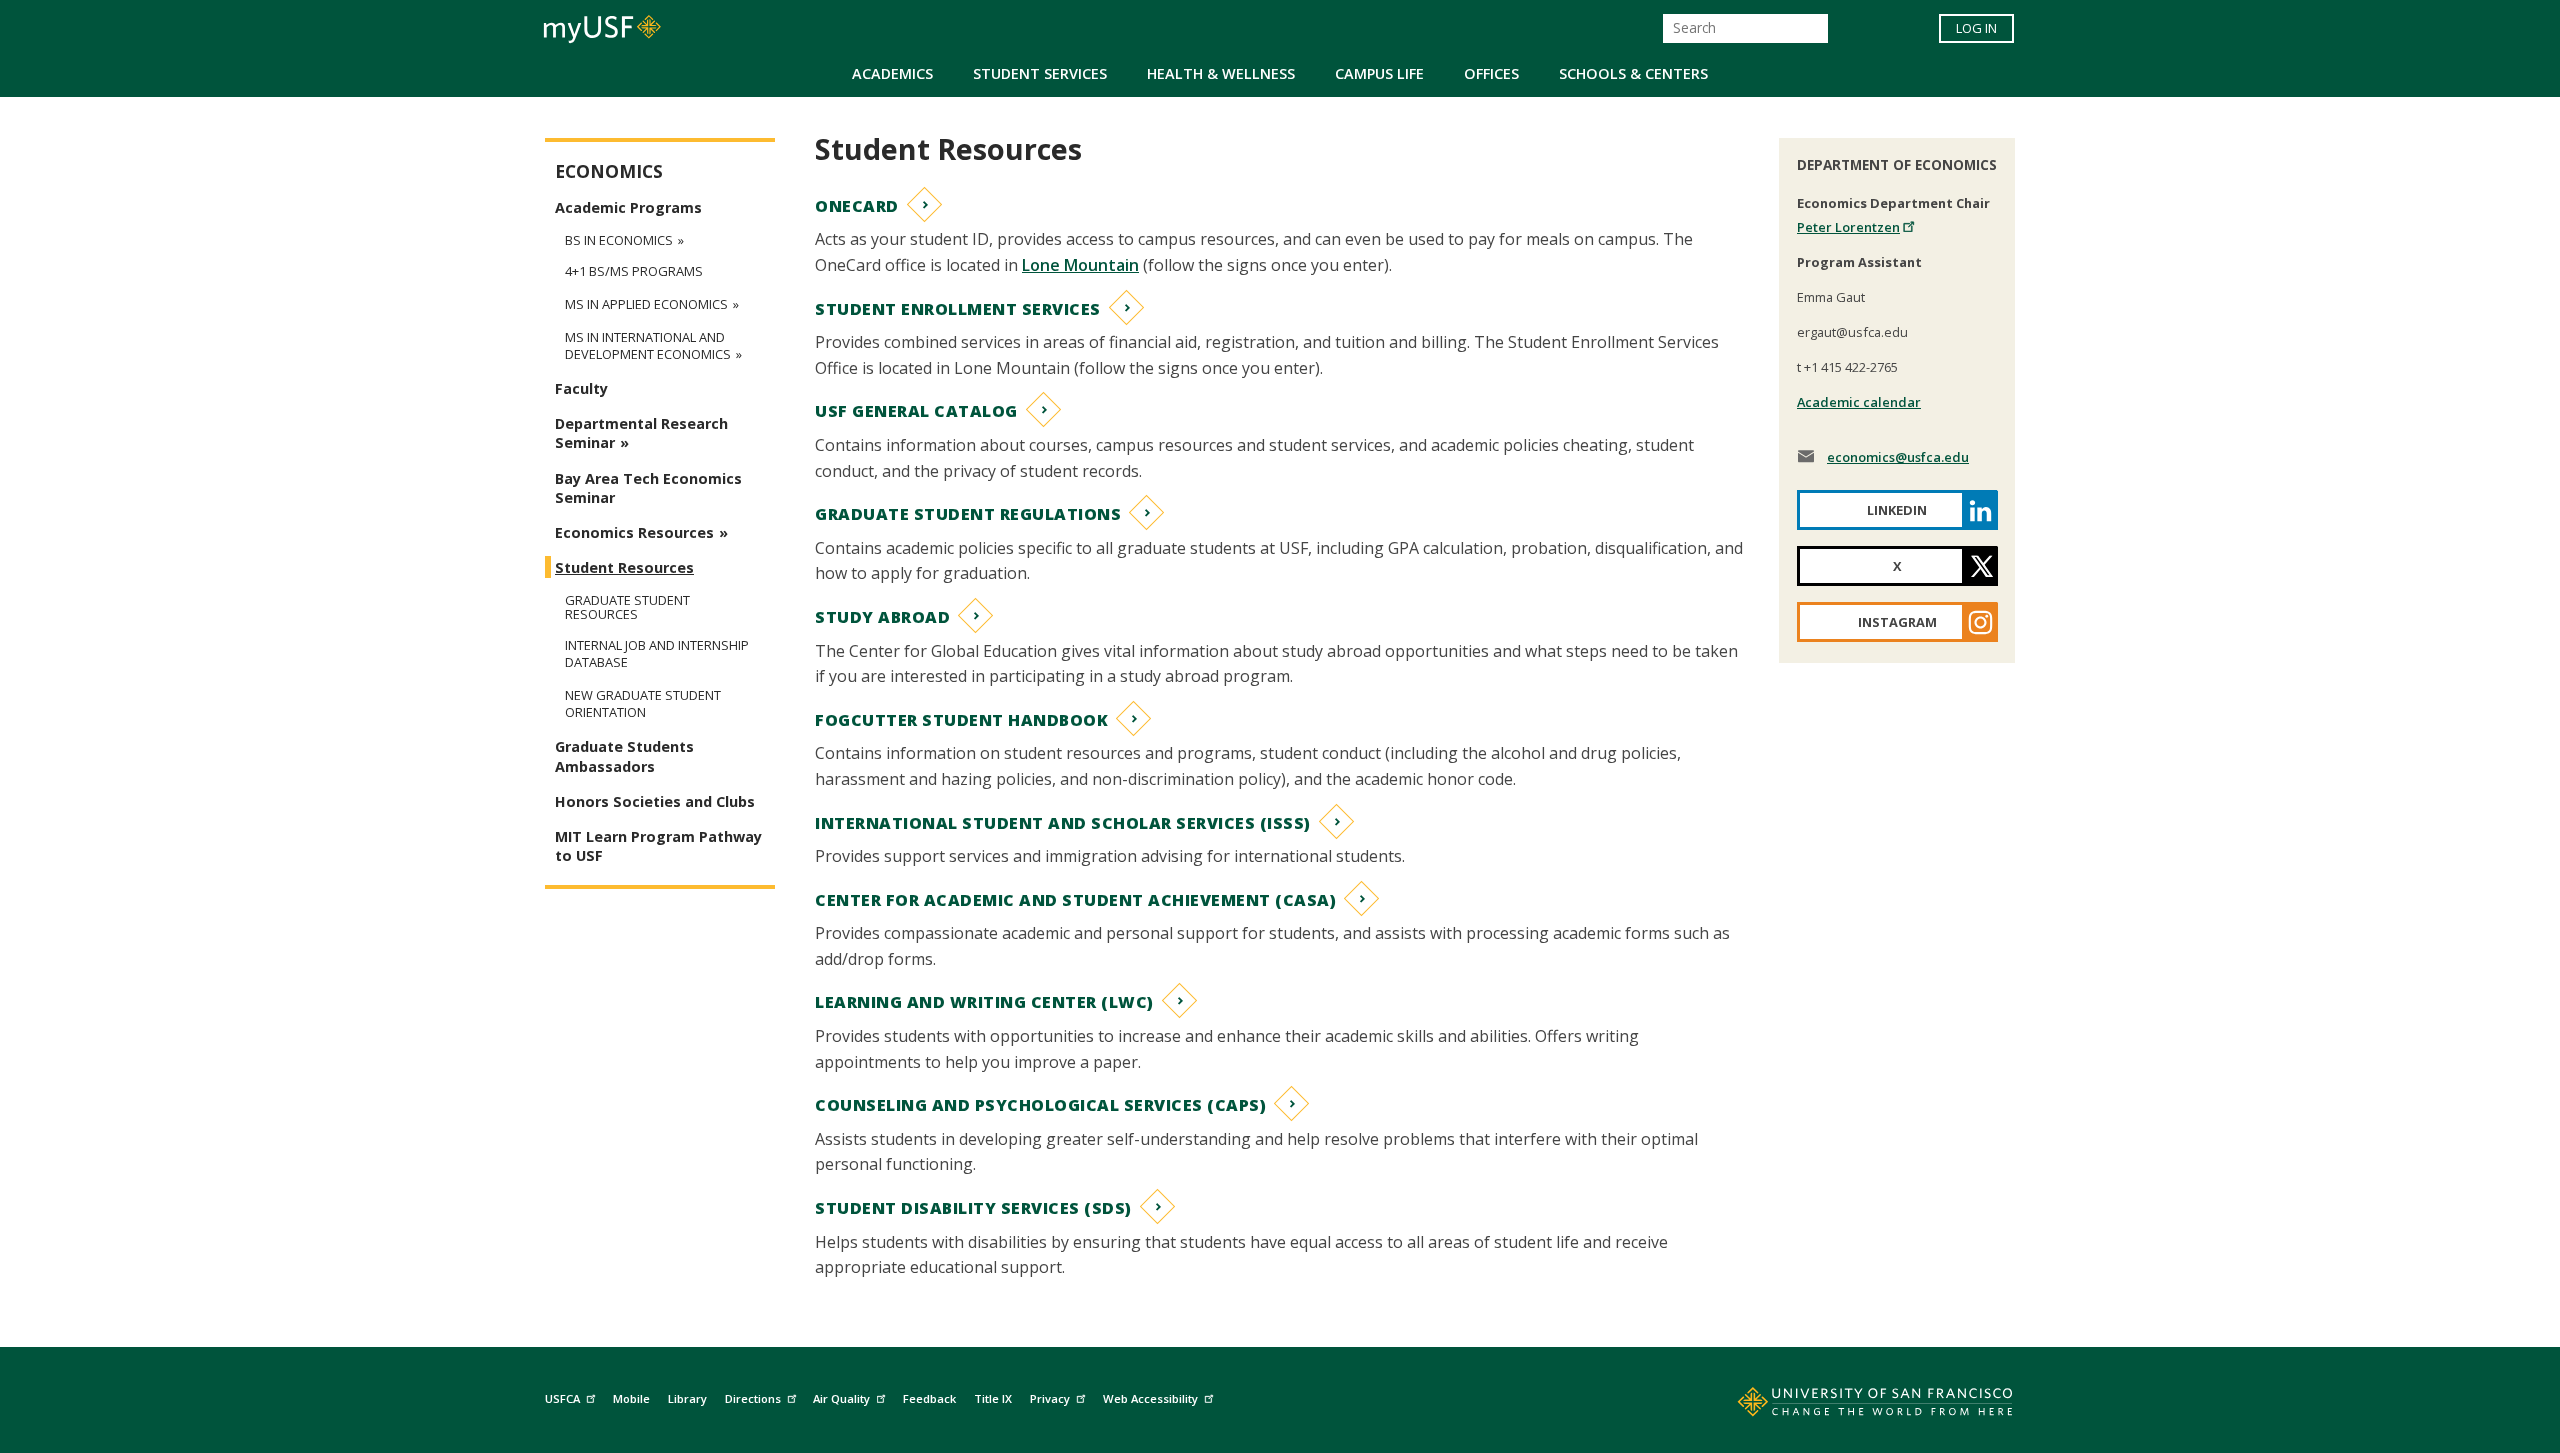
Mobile (631, 1398)
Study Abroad (882, 617)
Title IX (993, 1398)
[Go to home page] (1853, 1406)
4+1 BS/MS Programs (634, 271)
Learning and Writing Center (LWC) (984, 1002)
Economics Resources (634, 532)
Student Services (1040, 73)
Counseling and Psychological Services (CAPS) (1040, 1105)
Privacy (1050, 1398)
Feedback (929, 1398)
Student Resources (624, 567)
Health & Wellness (1221, 73)
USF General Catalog (916, 411)
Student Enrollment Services (958, 309)
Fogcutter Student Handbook (961, 720)
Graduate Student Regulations (968, 514)
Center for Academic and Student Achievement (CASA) (1075, 900)
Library (687, 1398)
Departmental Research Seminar (641, 433)
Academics (892, 73)
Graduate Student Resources (627, 607)
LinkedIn (1897, 510)
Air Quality (841, 1398)
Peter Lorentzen (1848, 227)
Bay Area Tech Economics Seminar (648, 488)
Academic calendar (1859, 402)
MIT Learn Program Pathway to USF (658, 846)
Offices (1491, 73)
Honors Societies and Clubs (655, 801)
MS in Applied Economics (646, 304)
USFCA (562, 1398)
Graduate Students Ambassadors (624, 756)
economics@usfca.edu (1898, 457)
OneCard (857, 206)
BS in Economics (619, 240)
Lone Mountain (1080, 265)
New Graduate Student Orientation (643, 704)
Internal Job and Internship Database (657, 654)
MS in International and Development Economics (648, 346)
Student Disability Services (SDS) (973, 1208)
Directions (753, 1398)
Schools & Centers (1633, 73)
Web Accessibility (1150, 1398)
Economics (609, 171)
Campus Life (1379, 73)
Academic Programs (628, 207)
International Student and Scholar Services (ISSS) (1063, 823)
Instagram (1897, 622)
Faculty (581, 388)
